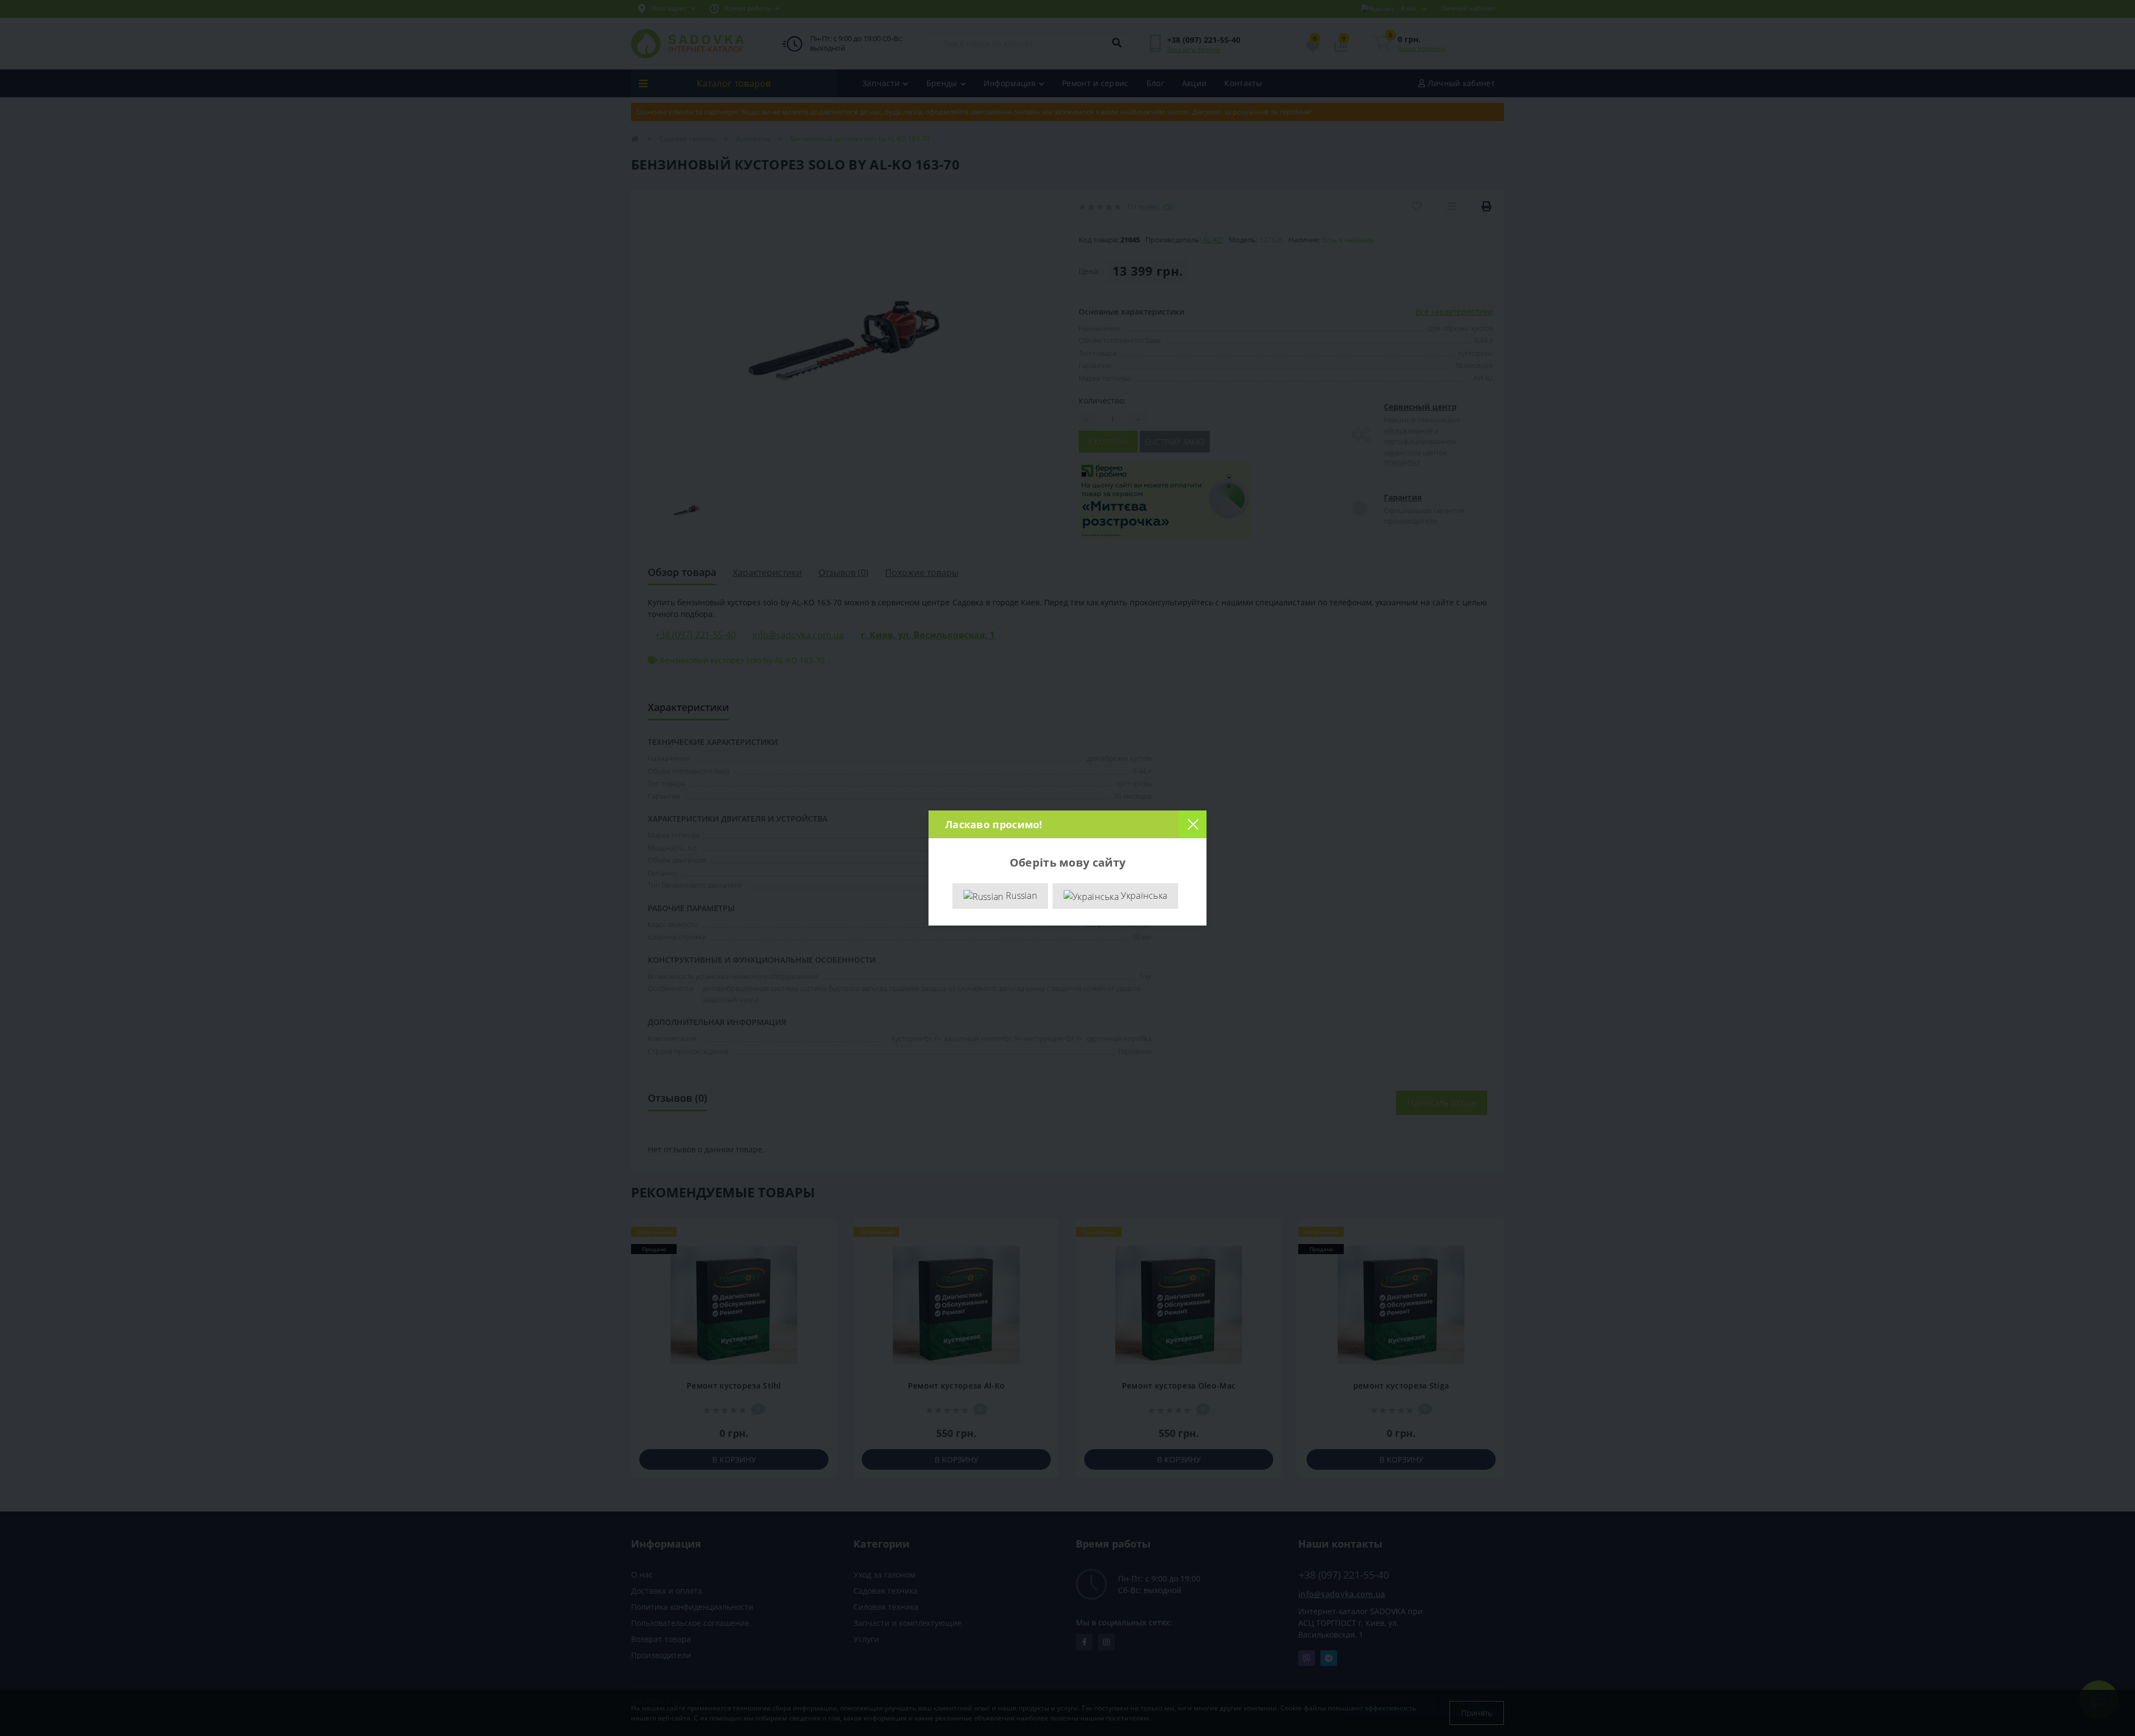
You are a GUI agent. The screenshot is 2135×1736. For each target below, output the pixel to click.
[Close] (1193, 824)
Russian (1020, 896)
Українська (1143, 896)
